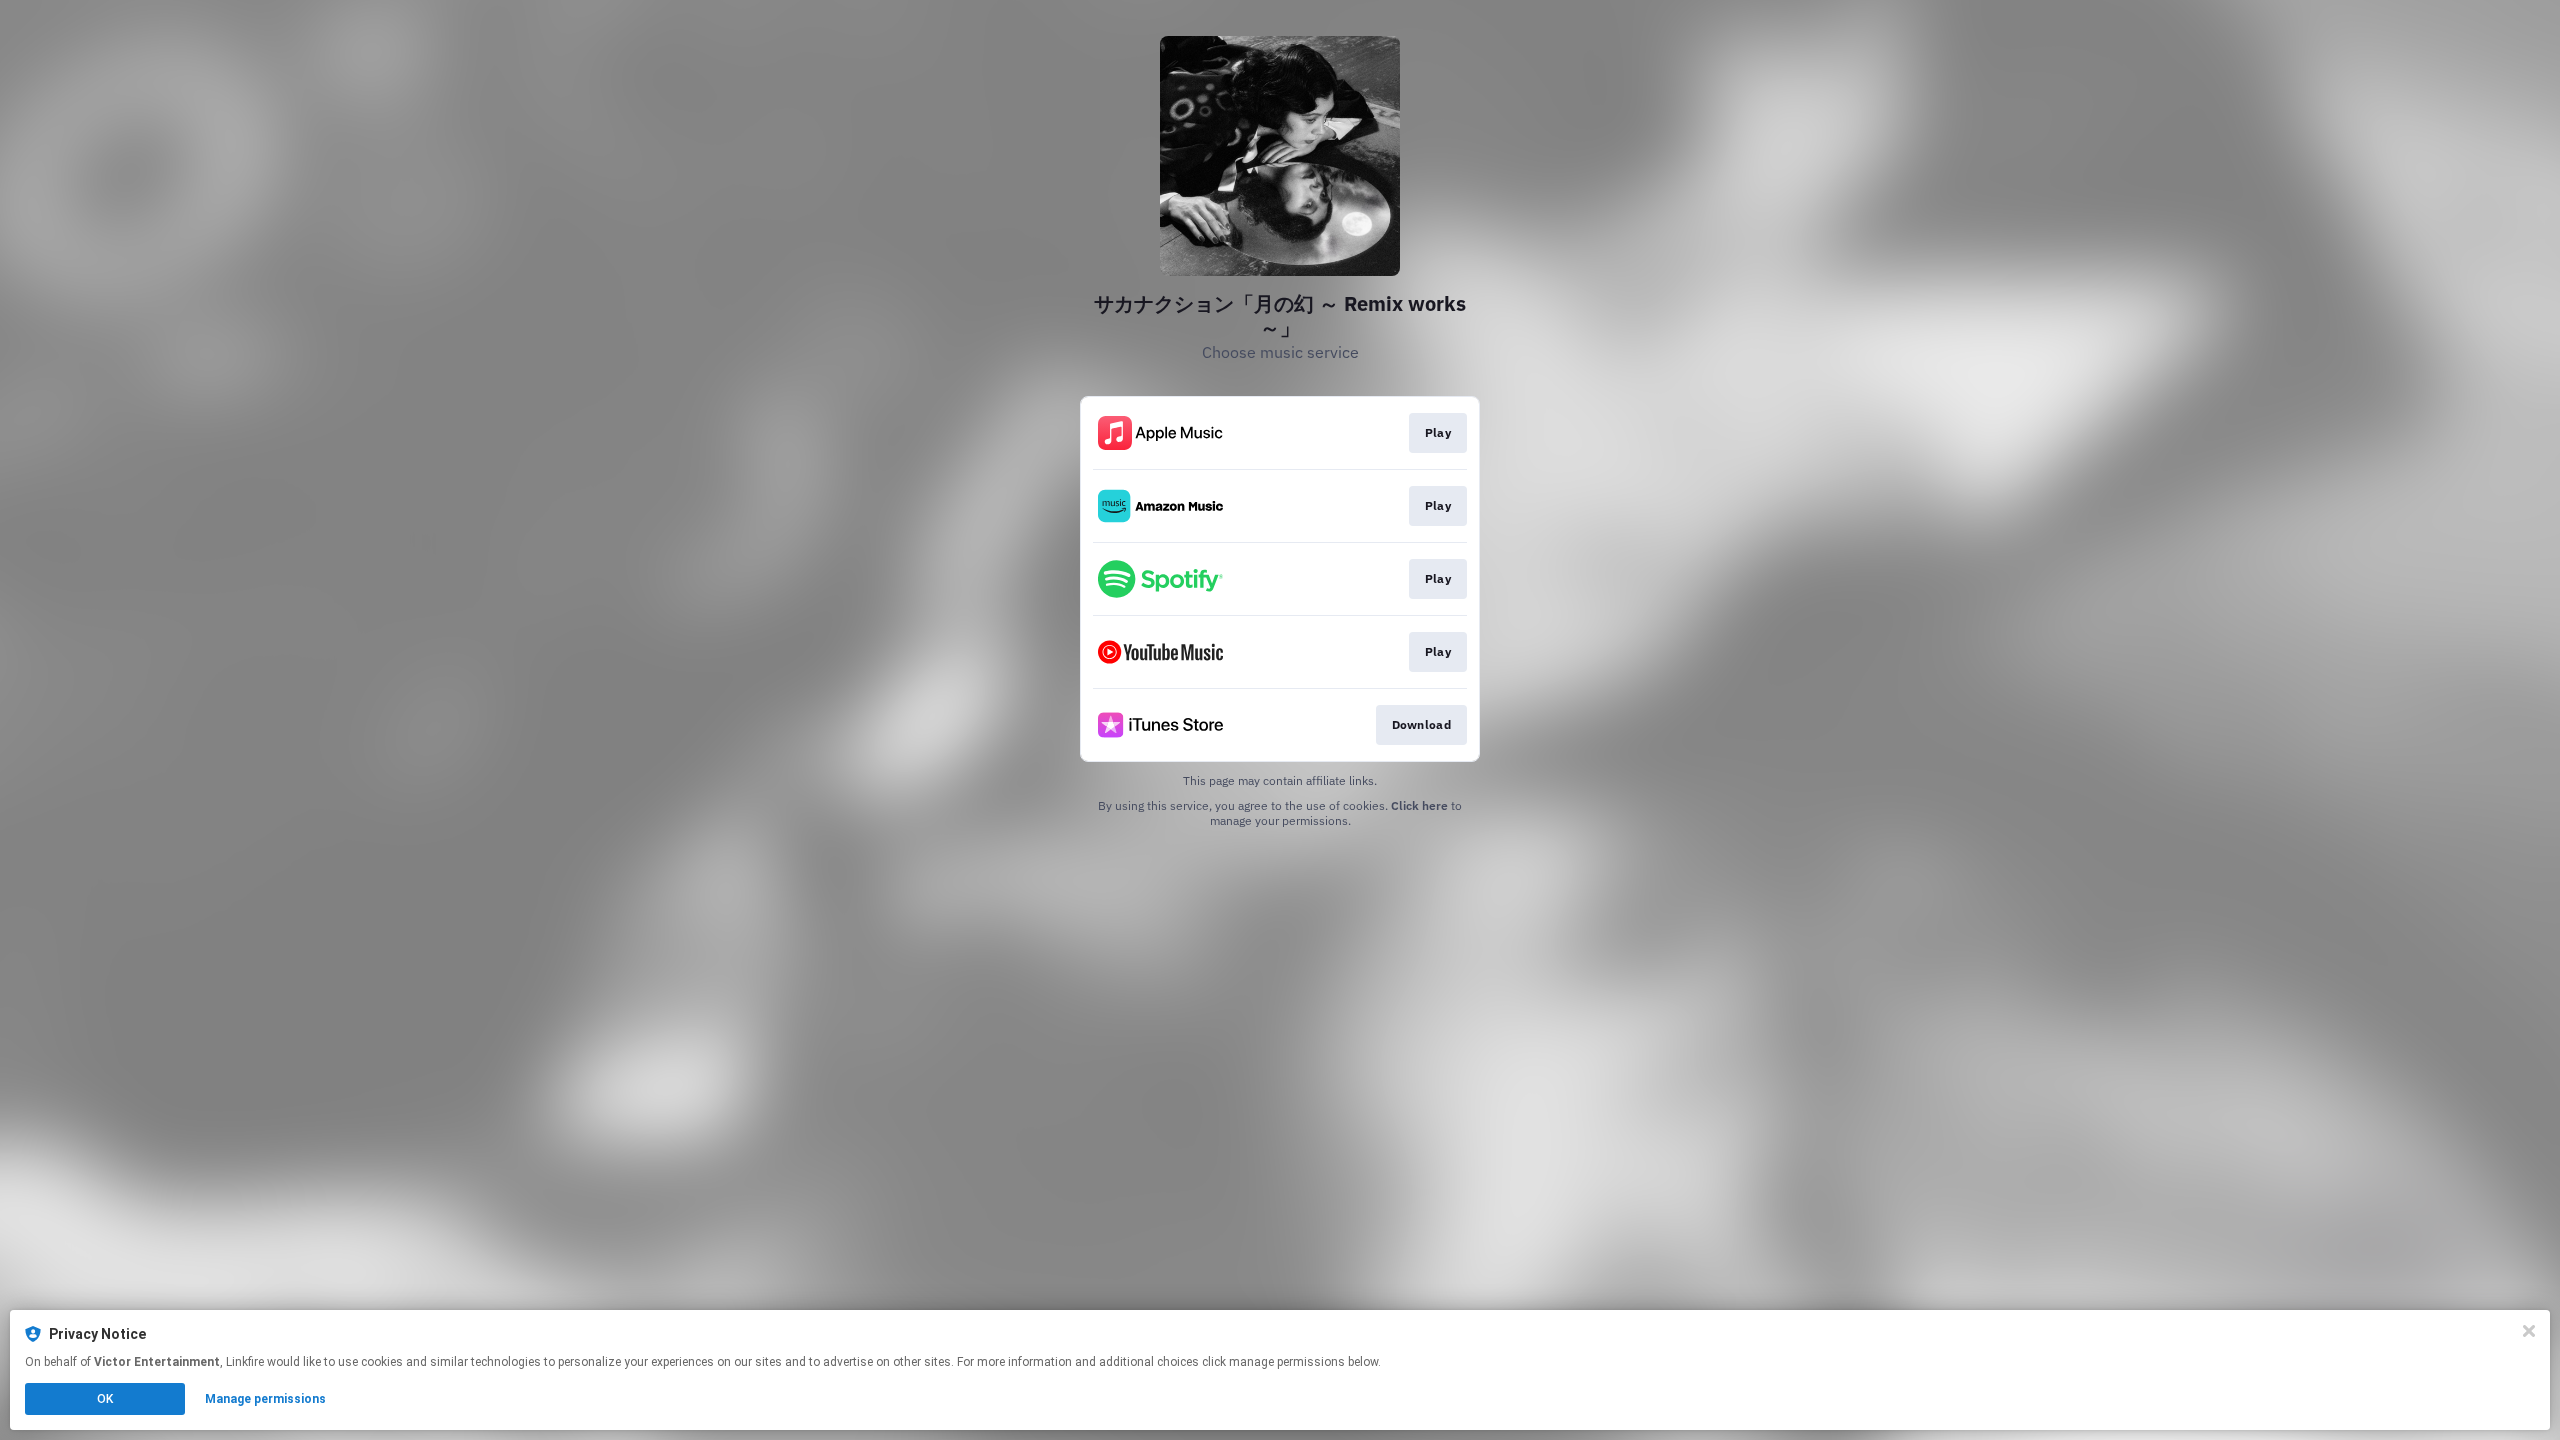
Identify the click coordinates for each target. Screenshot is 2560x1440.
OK (105, 1399)
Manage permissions (265, 1399)
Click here (1419, 805)
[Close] (2529, 1331)
